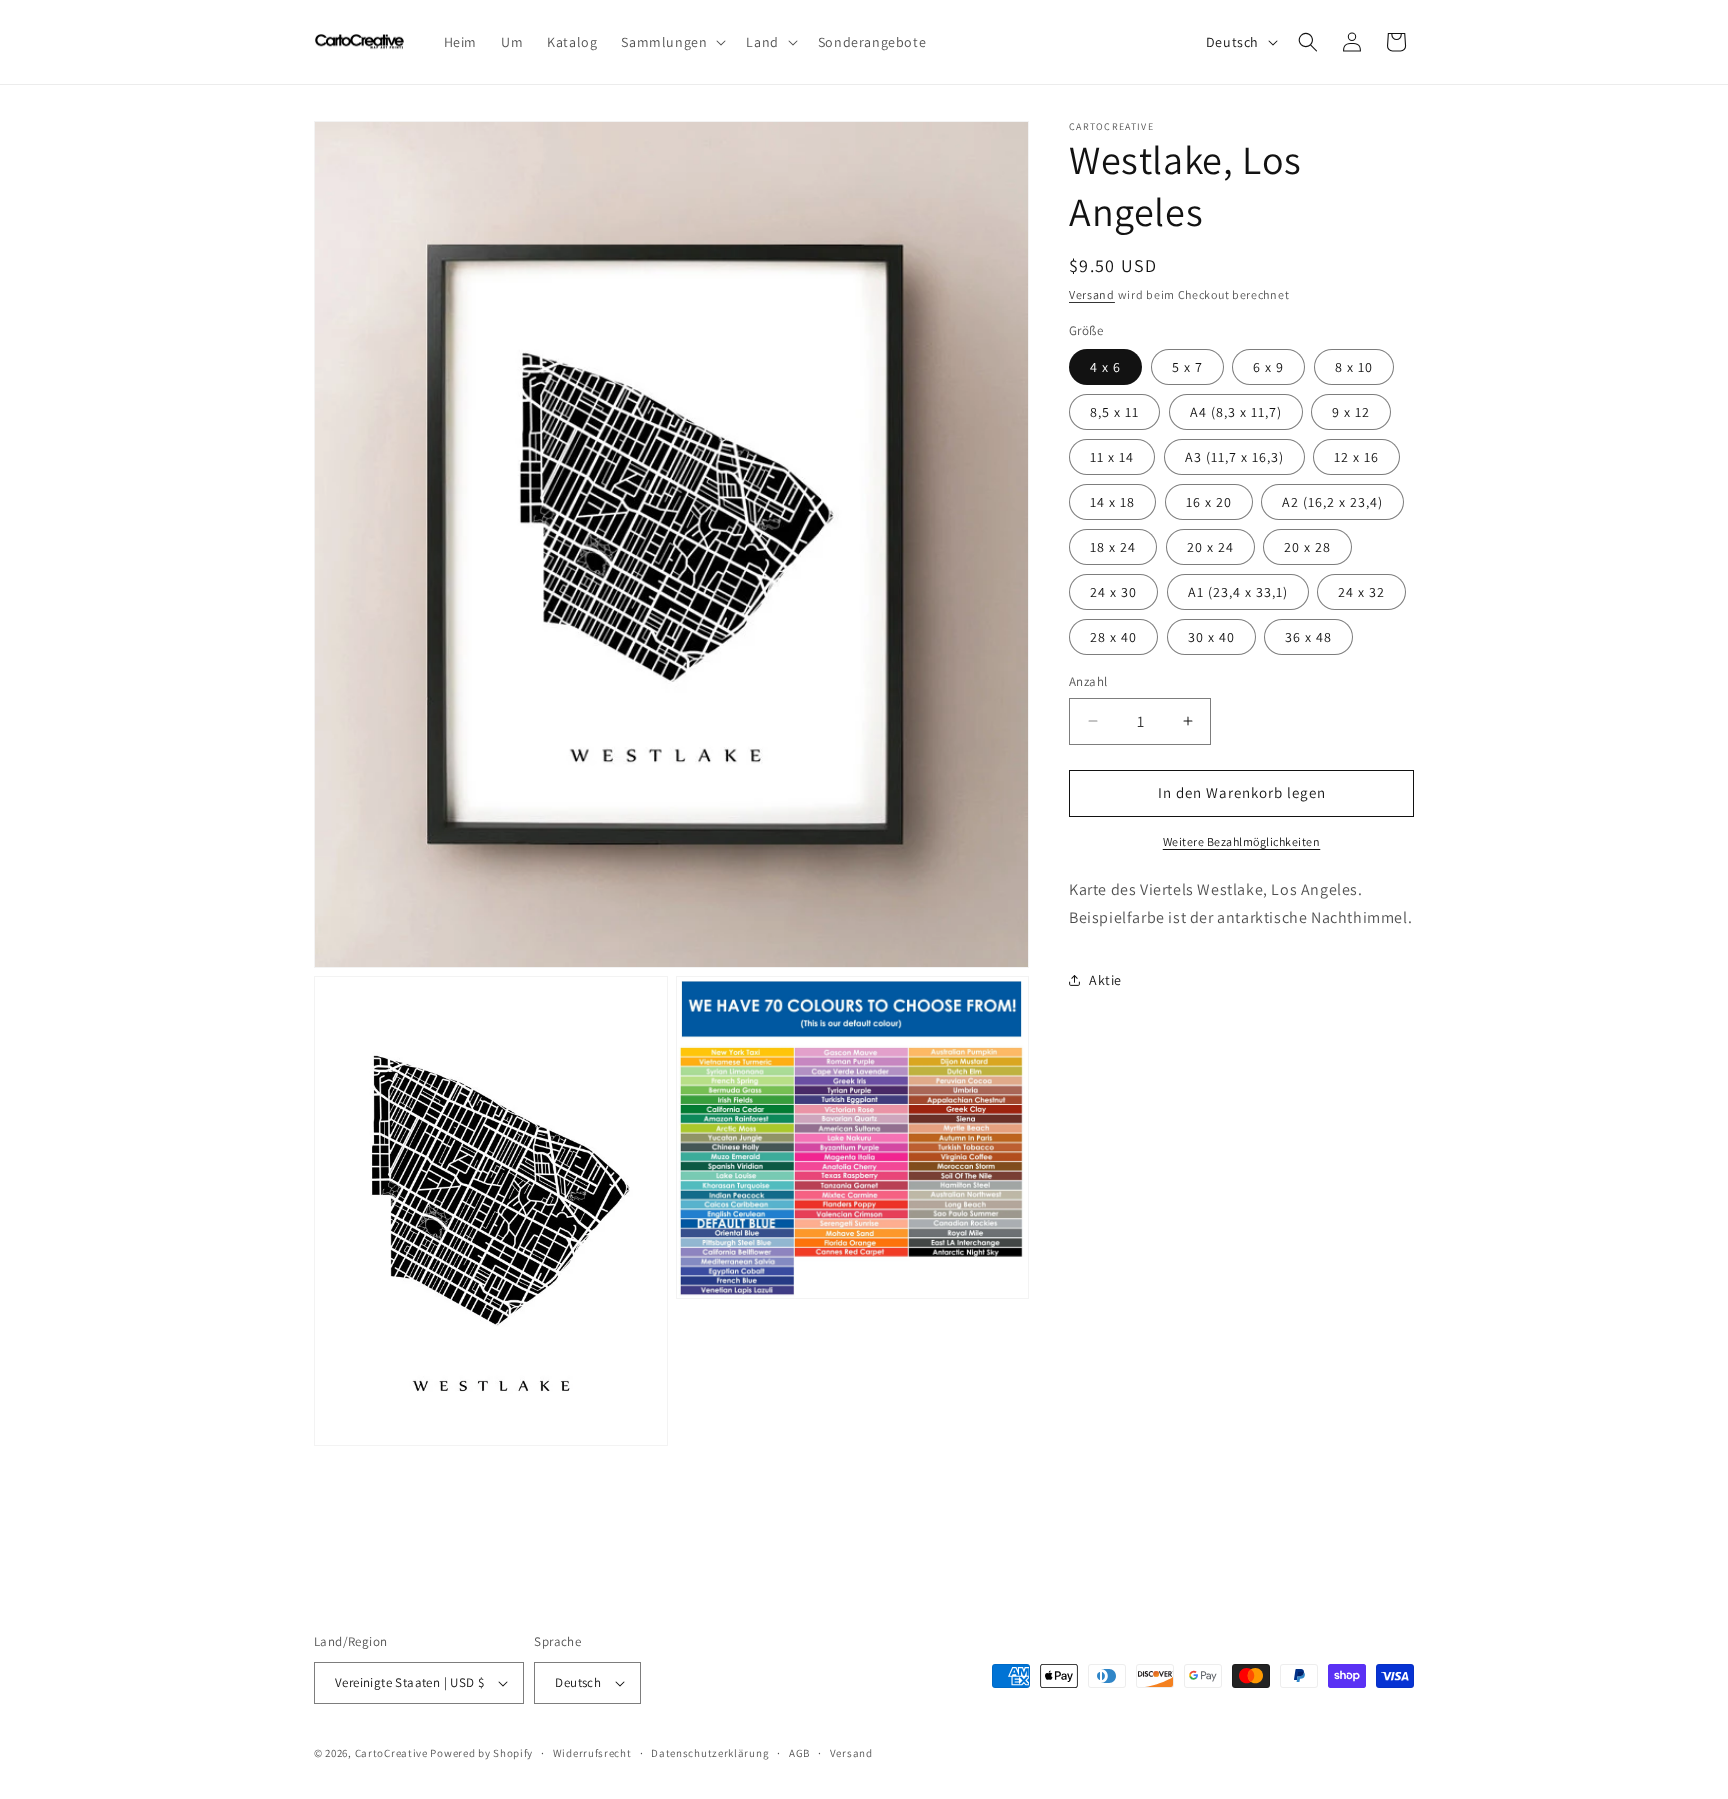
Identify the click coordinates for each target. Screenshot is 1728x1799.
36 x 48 (1308, 637)
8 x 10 (1354, 367)
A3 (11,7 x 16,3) (1234, 457)
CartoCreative (391, 1753)
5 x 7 (1187, 367)
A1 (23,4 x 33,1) (1238, 592)
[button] (671, 42)
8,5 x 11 (1114, 412)
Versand (1092, 294)
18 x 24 (1113, 547)
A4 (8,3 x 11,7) (1236, 412)
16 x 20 (1209, 502)
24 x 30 (1113, 592)
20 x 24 (1210, 547)
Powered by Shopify (481, 1753)
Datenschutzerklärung (710, 1753)
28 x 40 (1113, 637)
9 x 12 (1351, 412)
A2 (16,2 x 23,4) (1332, 502)
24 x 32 (1361, 592)
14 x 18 (1112, 502)
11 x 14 (1112, 457)
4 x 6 (1105, 367)
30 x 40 (1211, 637)
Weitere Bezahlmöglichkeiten (1242, 840)
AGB (799, 1753)
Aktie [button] (1105, 979)
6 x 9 (1268, 367)
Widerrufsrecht (592, 1753)
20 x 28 (1307, 547)
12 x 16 (1356, 457)
